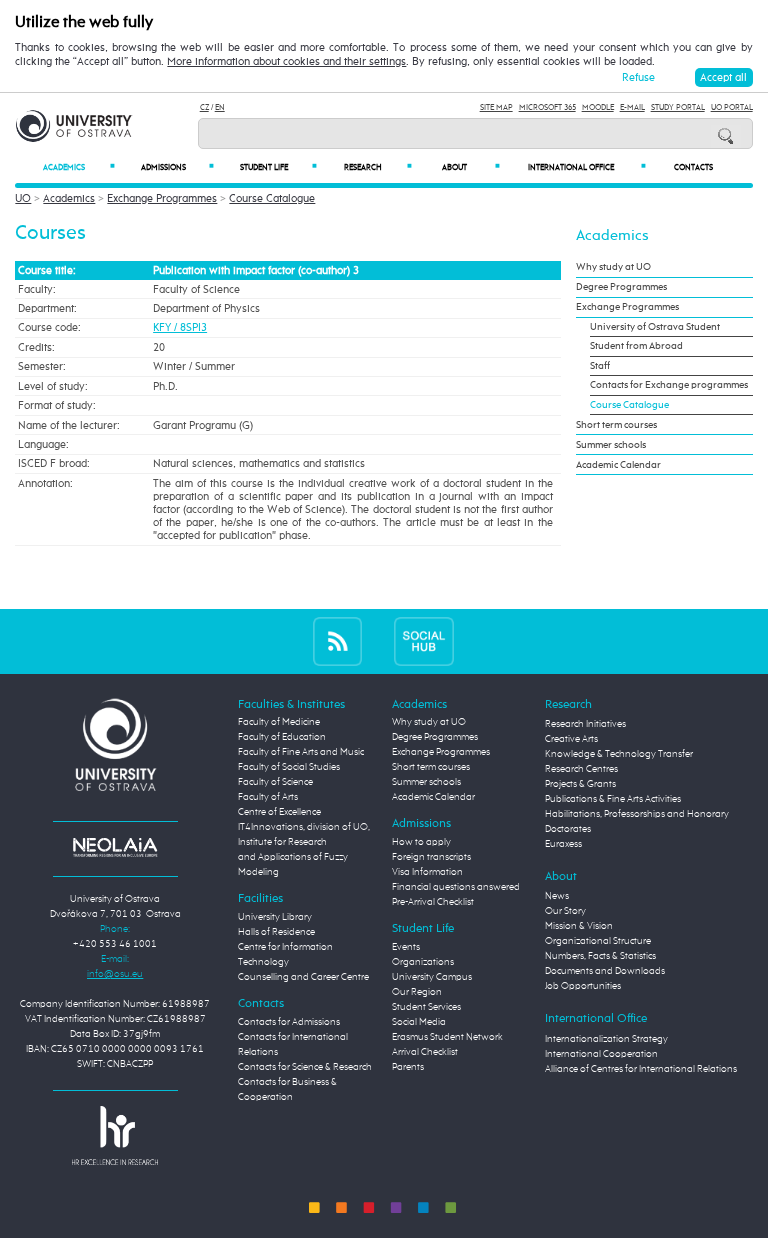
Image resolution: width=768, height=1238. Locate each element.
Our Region (417, 992)
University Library (275, 917)
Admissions (177, 167)
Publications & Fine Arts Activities (613, 799)
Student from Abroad (636, 346)
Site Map (496, 107)
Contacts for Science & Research (305, 1067)
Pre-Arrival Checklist (433, 902)
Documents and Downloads (605, 971)
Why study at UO (613, 267)
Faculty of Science (275, 782)
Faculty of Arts (268, 797)
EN (220, 107)
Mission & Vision (579, 926)
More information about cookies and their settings (286, 62)
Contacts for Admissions (289, 1022)
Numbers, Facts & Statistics (600, 956)
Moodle (598, 107)
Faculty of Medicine (279, 722)
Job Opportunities (583, 986)
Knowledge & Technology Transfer (619, 754)
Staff (600, 366)
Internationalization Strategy (606, 1039)
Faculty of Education (282, 737)
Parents (408, 1067)
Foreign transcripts (431, 857)
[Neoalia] (115, 847)
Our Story (565, 911)
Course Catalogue (272, 198)
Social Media (419, 1022)
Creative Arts (571, 739)
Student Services (426, 1007)
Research (378, 167)
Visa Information (427, 872)
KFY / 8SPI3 (180, 327)
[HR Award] (115, 1135)
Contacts (693, 168)
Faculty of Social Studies (289, 767)
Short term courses (616, 425)
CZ (204, 107)
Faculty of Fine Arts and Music (301, 752)
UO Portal (732, 107)
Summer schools (611, 445)
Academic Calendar (618, 465)
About (471, 167)
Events (406, 947)
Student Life (278, 167)
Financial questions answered (456, 887)
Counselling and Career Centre (303, 977)
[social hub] (424, 640)
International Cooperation (601, 1054)
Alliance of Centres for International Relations (641, 1069)
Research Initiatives (585, 724)
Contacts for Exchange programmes (669, 385)
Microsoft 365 (547, 107)
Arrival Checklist (425, 1052)
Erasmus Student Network (447, 1037)
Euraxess (563, 844)
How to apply (421, 842)
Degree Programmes (621, 287)
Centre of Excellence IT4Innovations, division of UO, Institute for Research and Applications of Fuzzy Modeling (304, 842)
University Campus (432, 977)
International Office (587, 167)
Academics (79, 167)
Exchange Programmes (162, 198)
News (557, 896)
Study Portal (678, 107)
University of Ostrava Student (655, 327)
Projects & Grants (580, 784)
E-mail (632, 107)
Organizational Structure (598, 941)
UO (23, 198)
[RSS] (337, 640)
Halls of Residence (276, 932)
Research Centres (581, 769)
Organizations (423, 962)
